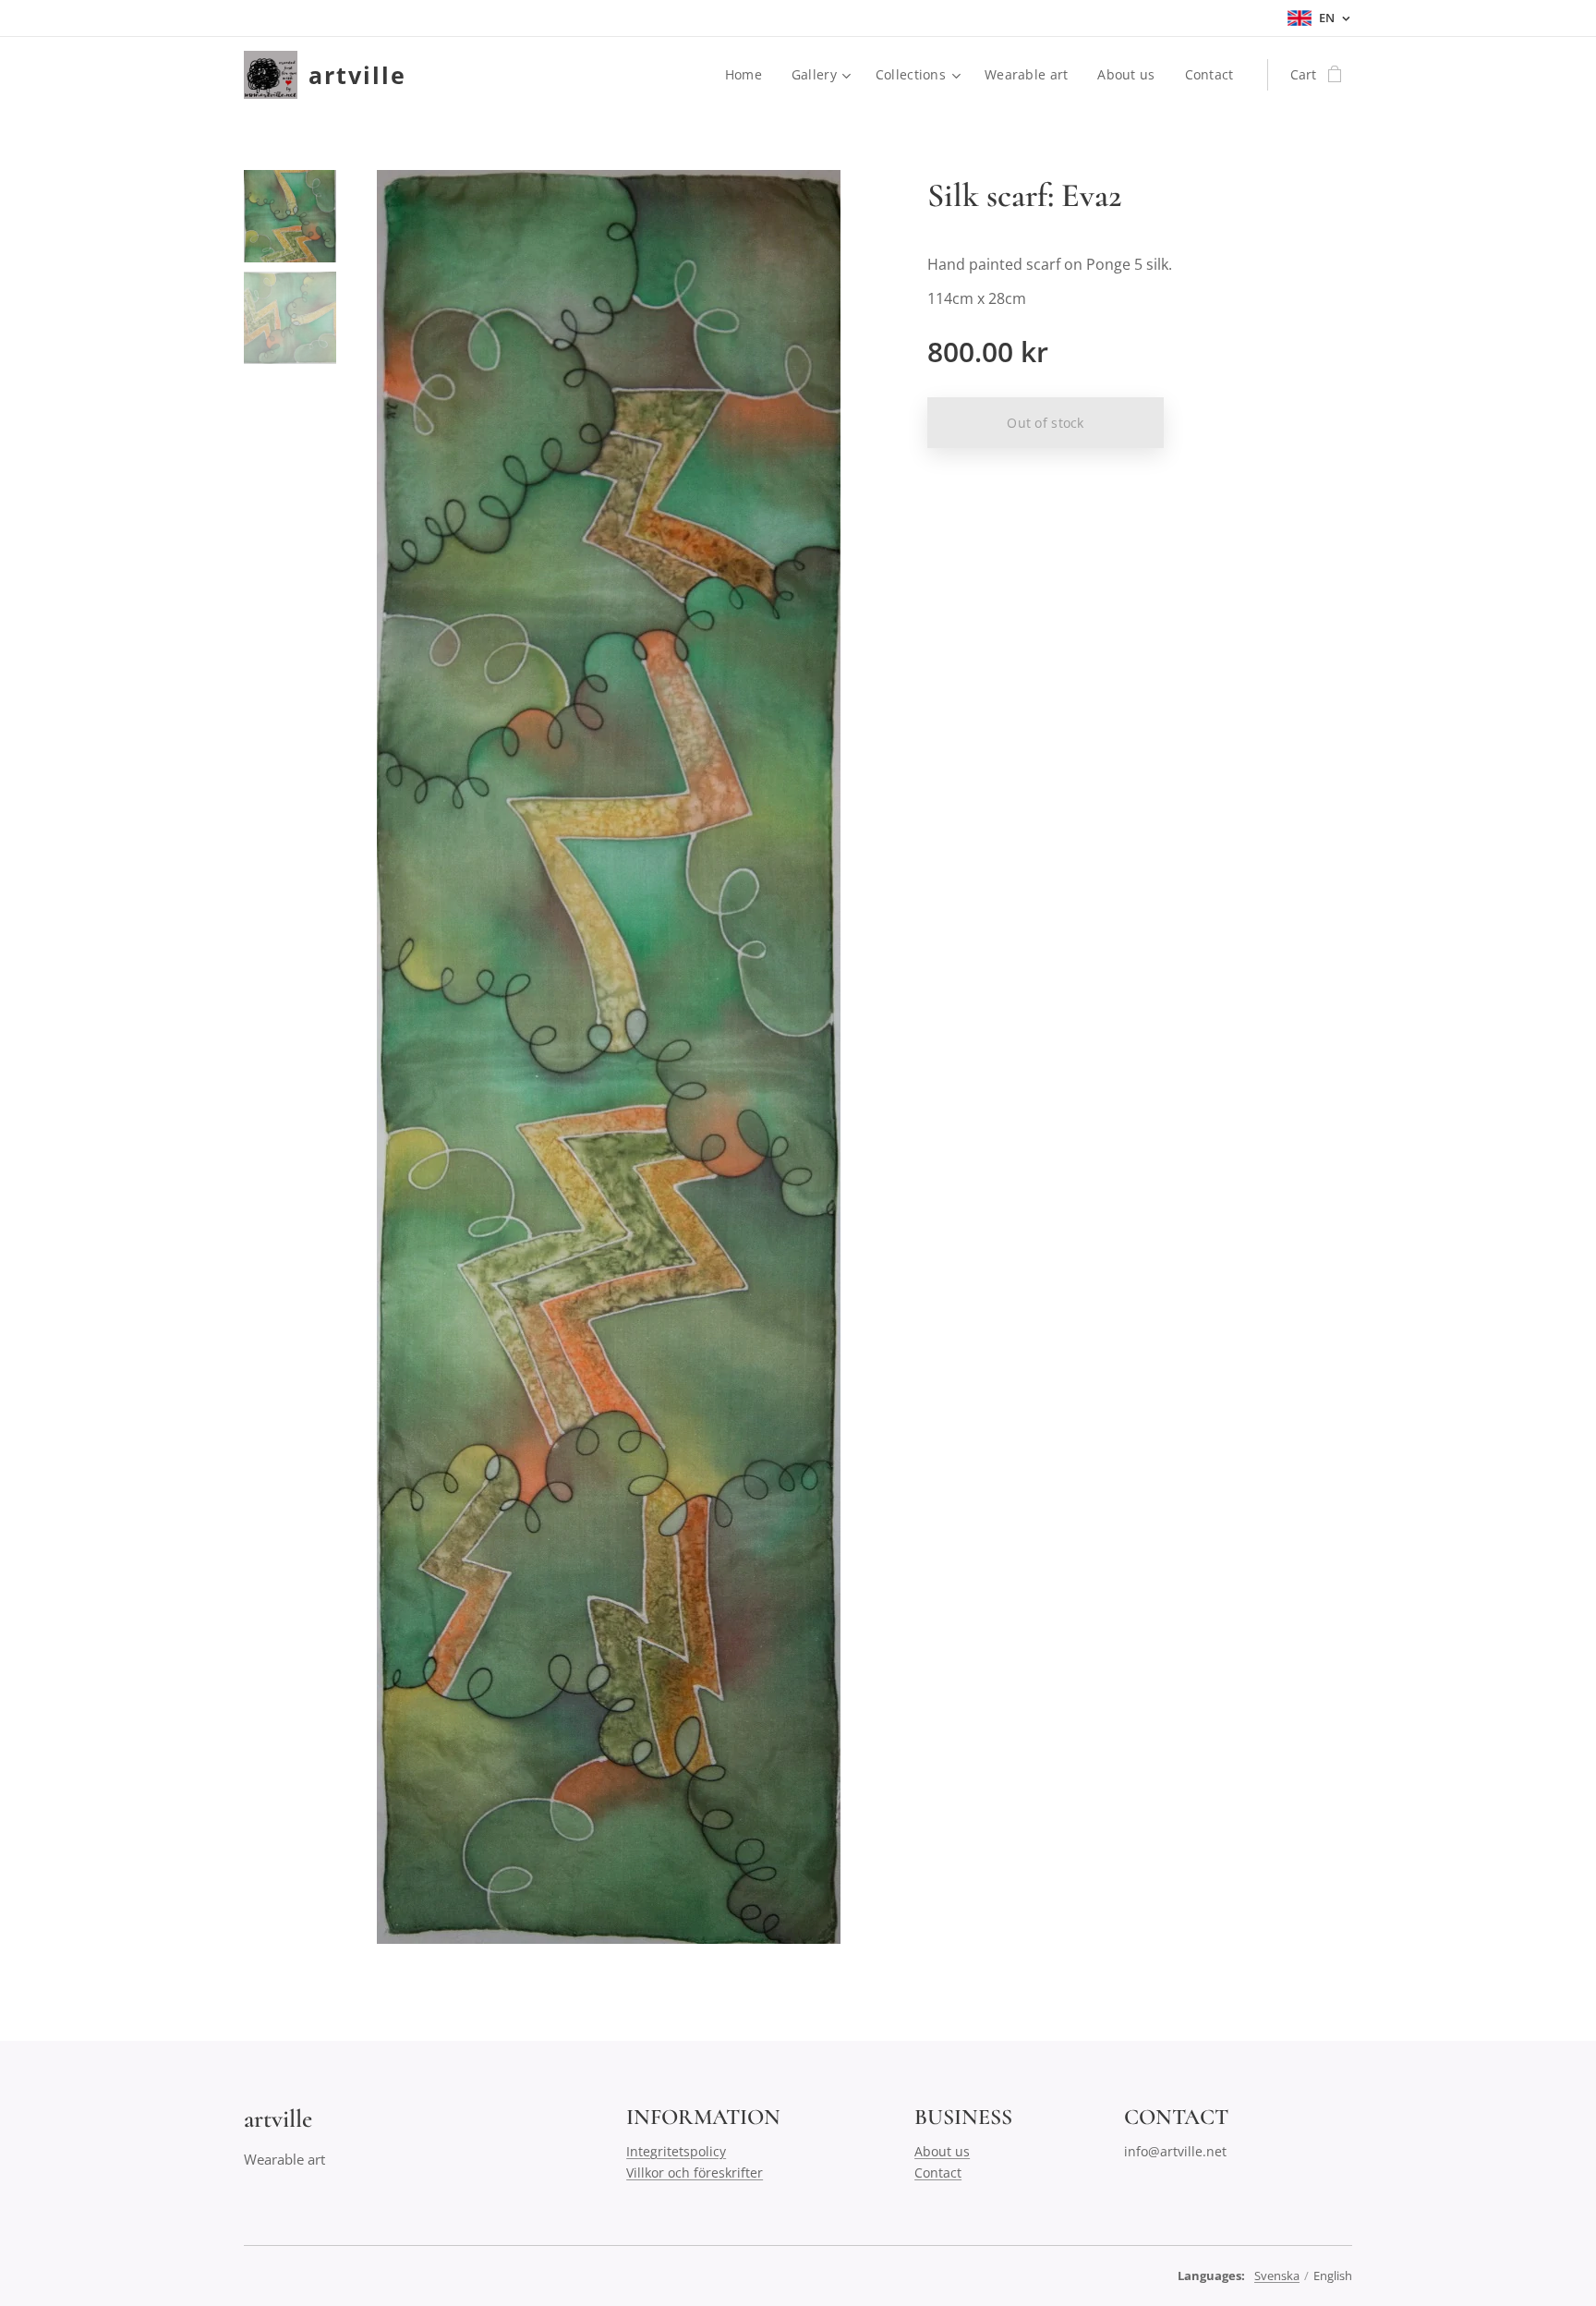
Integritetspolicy (676, 2151)
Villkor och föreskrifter (695, 2172)
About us (942, 2151)
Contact (938, 2172)
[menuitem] (749, 75)
